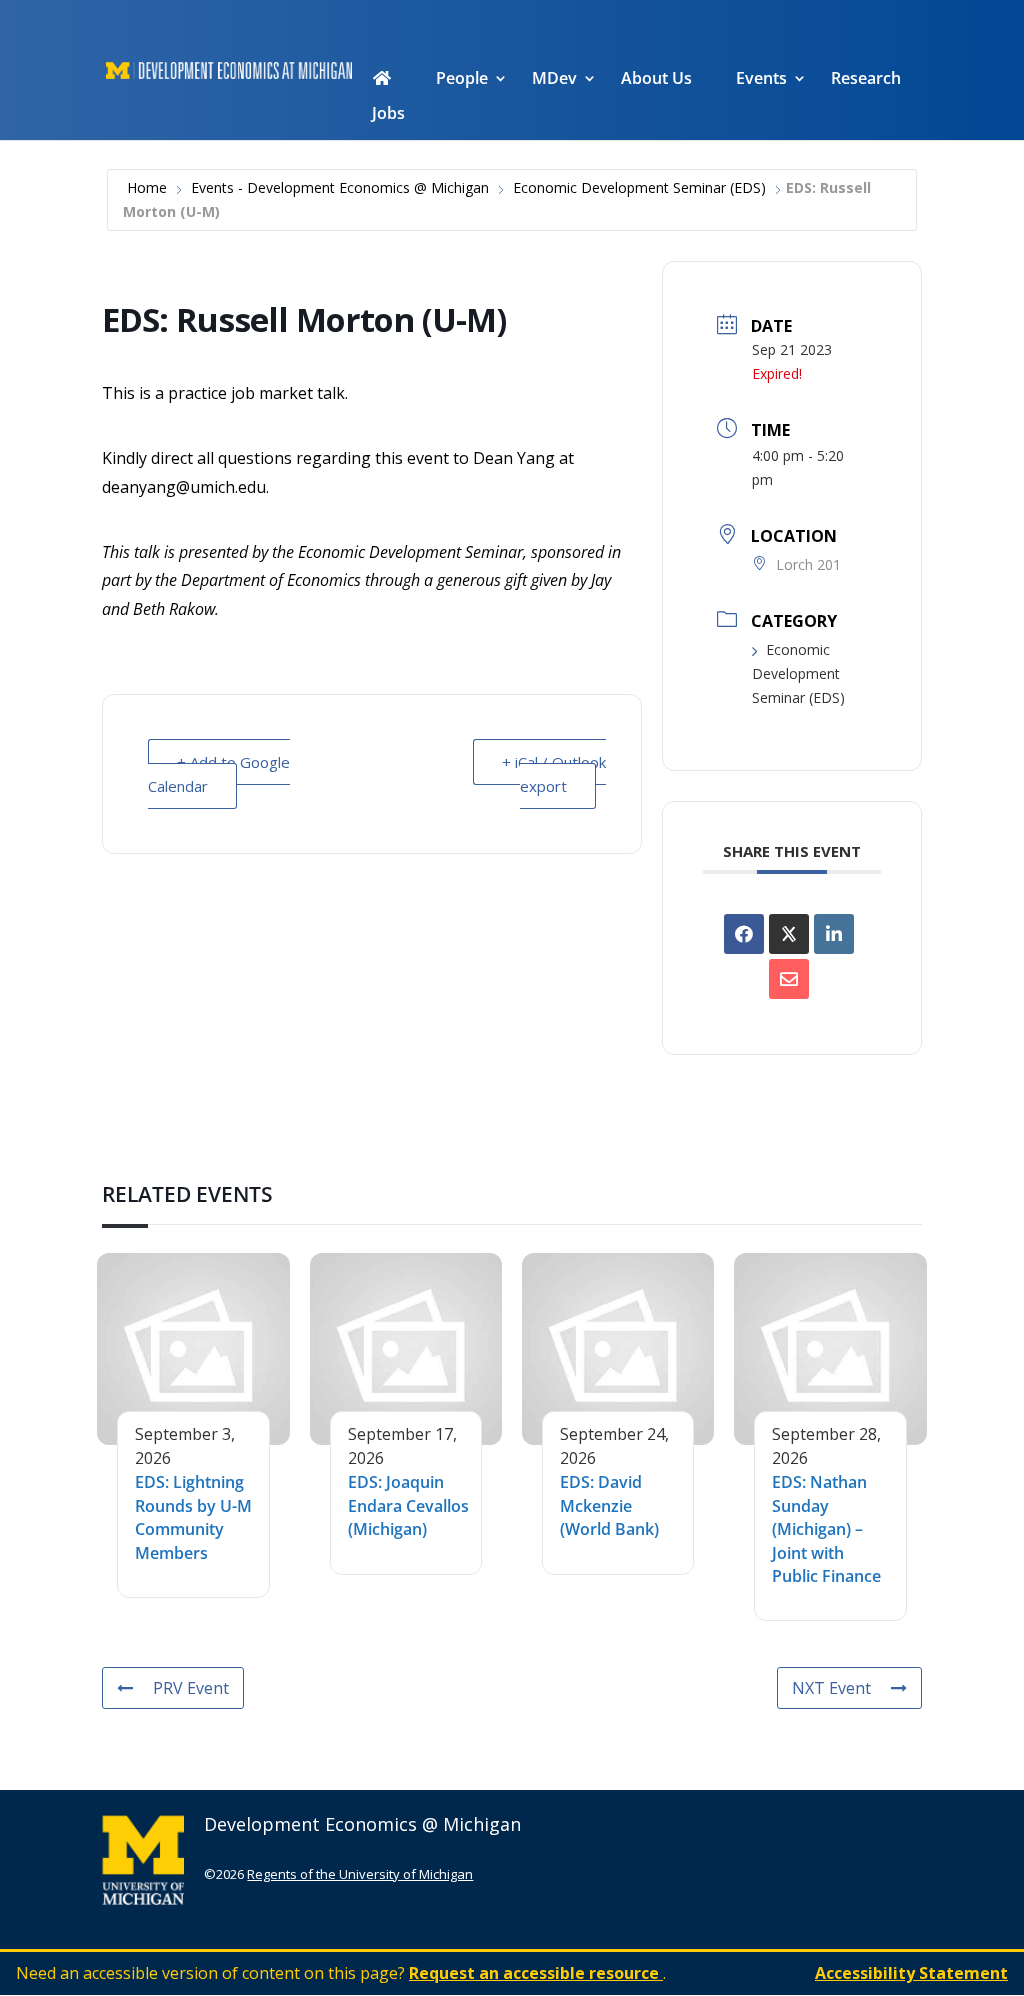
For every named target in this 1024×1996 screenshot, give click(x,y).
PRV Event (191, 1688)
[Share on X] (789, 934)
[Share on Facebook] (744, 934)
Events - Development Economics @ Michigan (340, 187)
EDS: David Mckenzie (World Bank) (609, 1505)
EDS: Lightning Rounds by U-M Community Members (193, 1517)
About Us (656, 80)
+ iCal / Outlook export (554, 774)
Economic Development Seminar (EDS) (639, 187)
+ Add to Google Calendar (219, 774)
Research (866, 80)
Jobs (388, 115)
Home (147, 187)
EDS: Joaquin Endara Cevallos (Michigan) (408, 1505)
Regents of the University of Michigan (360, 1874)
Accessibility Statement (911, 1973)
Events (761, 80)
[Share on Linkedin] (834, 934)
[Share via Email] (789, 979)
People (462, 80)
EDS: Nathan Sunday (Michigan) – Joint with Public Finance (826, 1529)
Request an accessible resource (536, 1973)
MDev (554, 80)
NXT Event (831, 1688)
